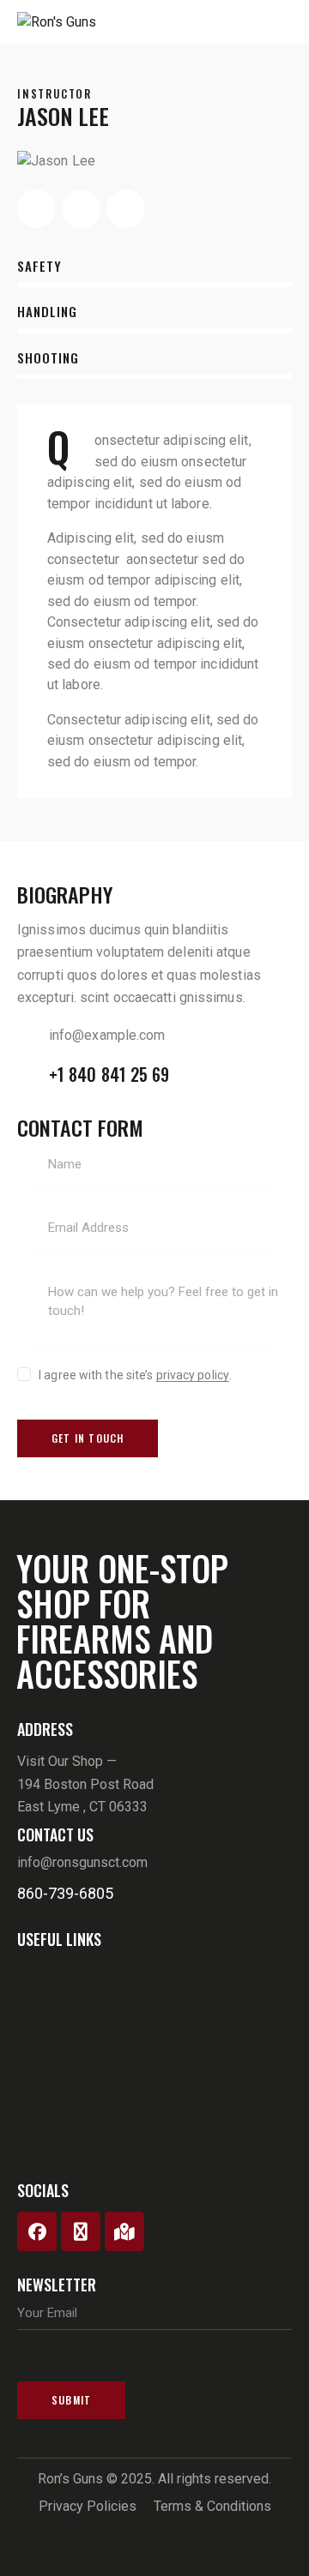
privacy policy (193, 1375)
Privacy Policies (88, 2506)
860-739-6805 (65, 1893)
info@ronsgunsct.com (82, 1862)
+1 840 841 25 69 (109, 1074)
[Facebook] (37, 2231)
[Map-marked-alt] (124, 2231)
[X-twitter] (81, 2231)
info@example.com (107, 1035)
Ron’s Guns (70, 2479)
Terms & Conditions (212, 2506)
